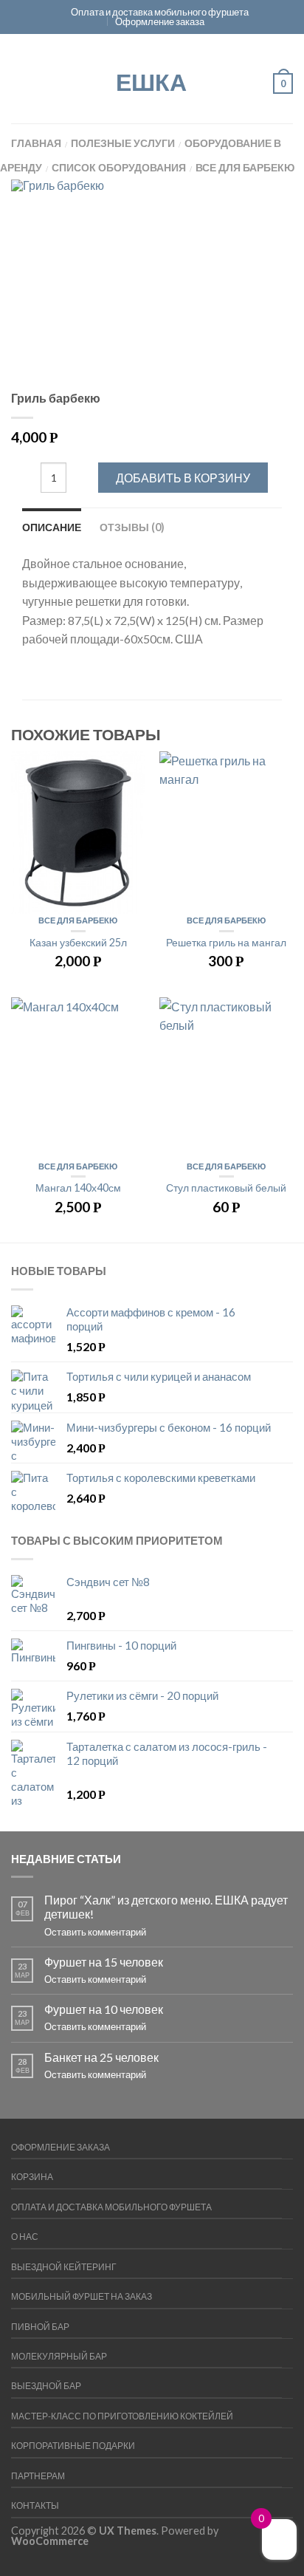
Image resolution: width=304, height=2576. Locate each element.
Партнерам (38, 2476)
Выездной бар (46, 2386)
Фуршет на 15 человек (104, 1962)
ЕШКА (151, 81)
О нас (25, 2237)
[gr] (152, 286)
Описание (52, 527)
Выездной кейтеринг (64, 2267)
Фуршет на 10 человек (104, 2009)
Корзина (32, 2177)
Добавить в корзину (183, 478)
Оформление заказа (160, 21)
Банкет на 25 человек (101, 2057)
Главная (36, 143)
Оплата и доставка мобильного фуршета (160, 12)
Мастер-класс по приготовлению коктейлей (122, 2416)
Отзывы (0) (132, 527)
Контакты (35, 2505)
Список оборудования (119, 167)
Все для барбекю (245, 167)
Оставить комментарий (95, 1932)
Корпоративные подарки (73, 2446)
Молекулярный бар (59, 2356)
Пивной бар (40, 2327)
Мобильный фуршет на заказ (82, 2296)
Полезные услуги (123, 143)
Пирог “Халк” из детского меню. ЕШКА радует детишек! (166, 1907)
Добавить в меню (126, 770)
